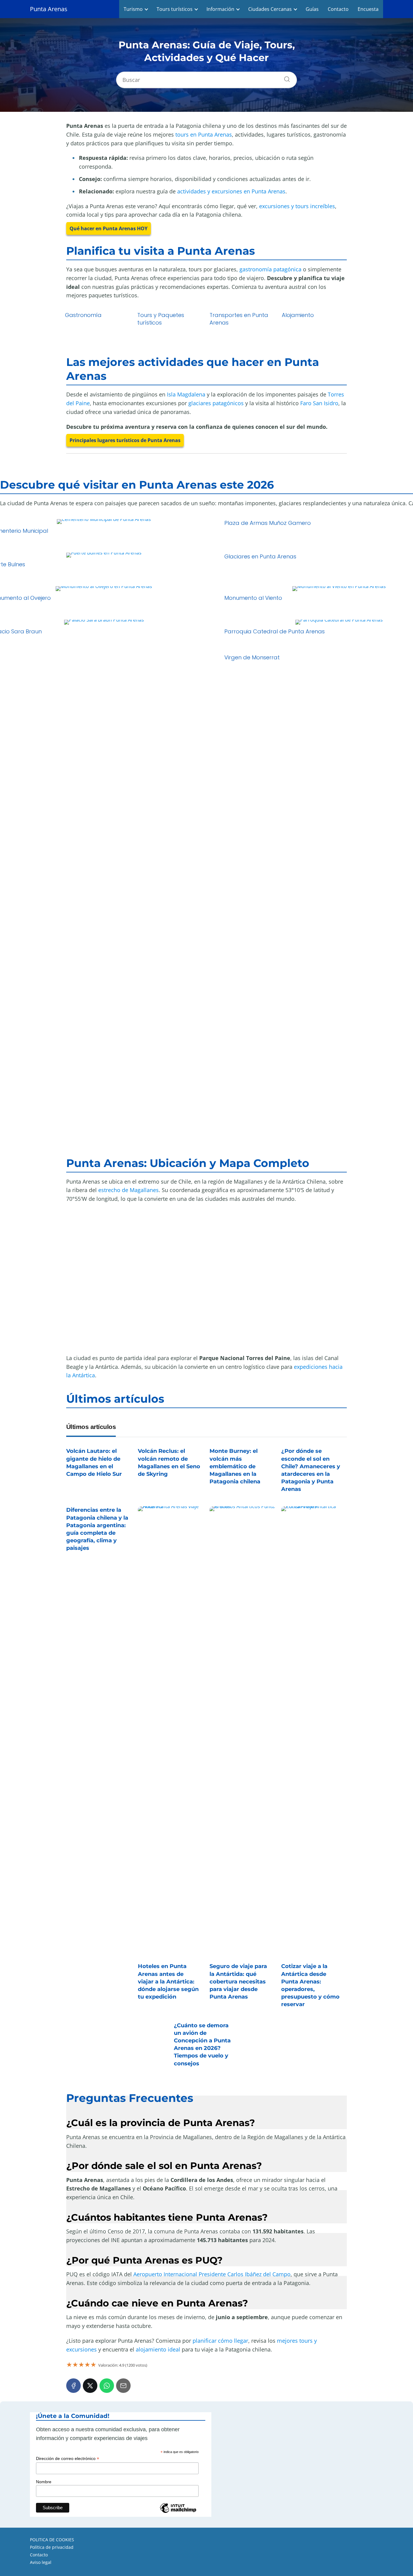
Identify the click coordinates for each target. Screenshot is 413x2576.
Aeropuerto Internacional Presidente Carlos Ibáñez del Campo (212, 2274)
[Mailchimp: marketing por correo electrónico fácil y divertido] (178, 2512)
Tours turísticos (175, 9)
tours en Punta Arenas (204, 134)
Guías (312, 9)
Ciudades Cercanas (270, 9)
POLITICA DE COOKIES (52, 2540)
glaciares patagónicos (216, 403)
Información (220, 9)
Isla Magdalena (186, 394)
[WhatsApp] (107, 2386)
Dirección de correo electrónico (68, 2459)
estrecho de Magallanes (128, 1190)
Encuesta (368, 9)
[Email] (123, 2386)
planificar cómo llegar (220, 2341)
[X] (90, 2386)
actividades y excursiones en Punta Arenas (231, 191)
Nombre (44, 2482)
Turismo (133, 9)
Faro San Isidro (319, 403)
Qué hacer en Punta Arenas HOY (109, 228)
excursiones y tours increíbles (297, 206)
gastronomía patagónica (270, 269)
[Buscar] (285, 78)
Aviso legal (41, 2562)
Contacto (338, 9)
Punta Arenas (49, 9)
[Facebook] (73, 2386)
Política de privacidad (52, 2547)
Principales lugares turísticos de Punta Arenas (125, 440)
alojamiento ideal (158, 2349)
